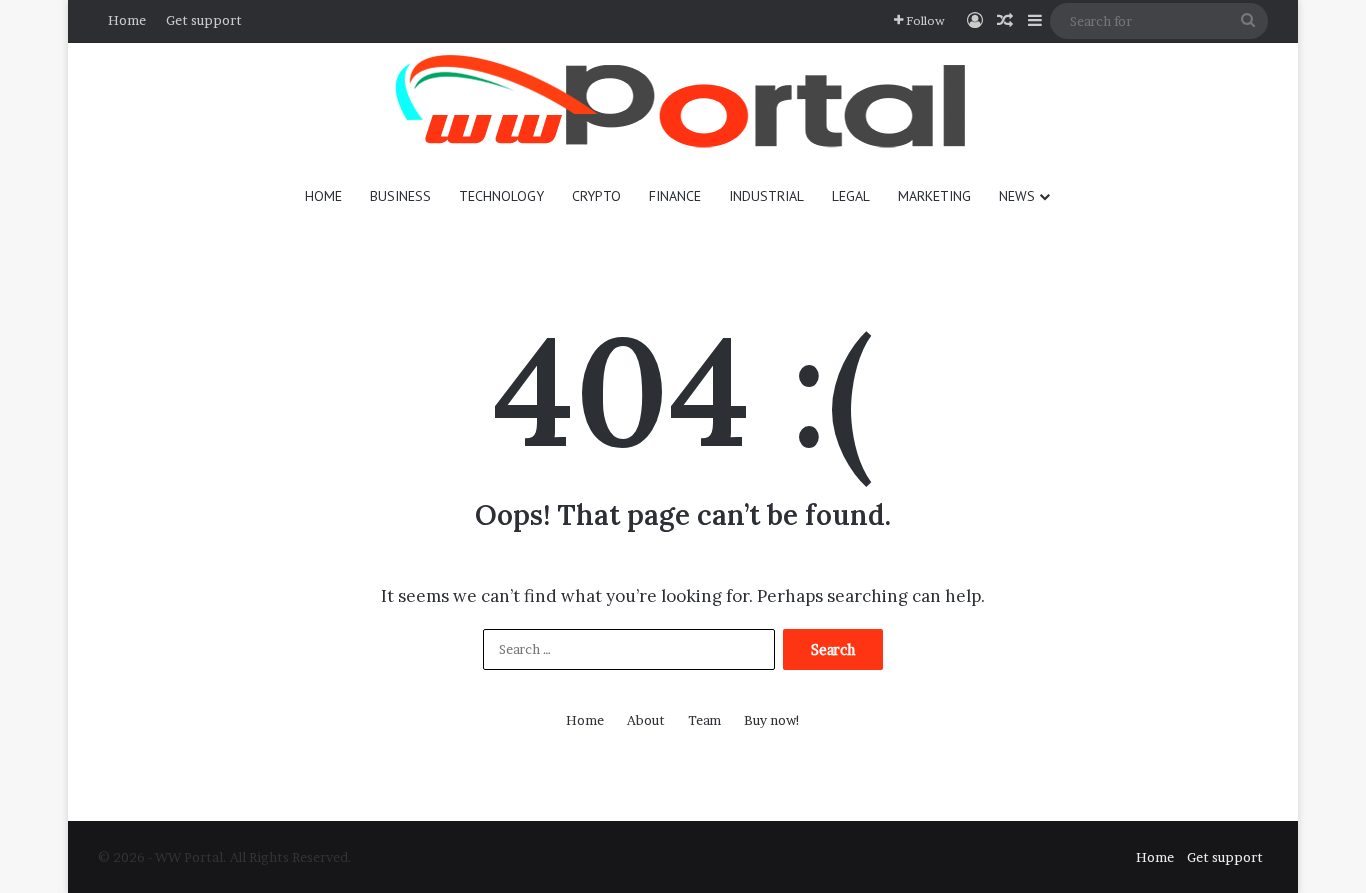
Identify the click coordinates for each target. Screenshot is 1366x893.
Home (127, 20)
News (1017, 196)
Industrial (766, 196)
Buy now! (772, 720)
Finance (675, 196)
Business (400, 196)
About (646, 720)
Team (704, 720)
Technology (501, 196)
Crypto (596, 196)
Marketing (934, 196)
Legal (851, 196)
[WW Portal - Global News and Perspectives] (683, 104)
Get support (204, 20)
